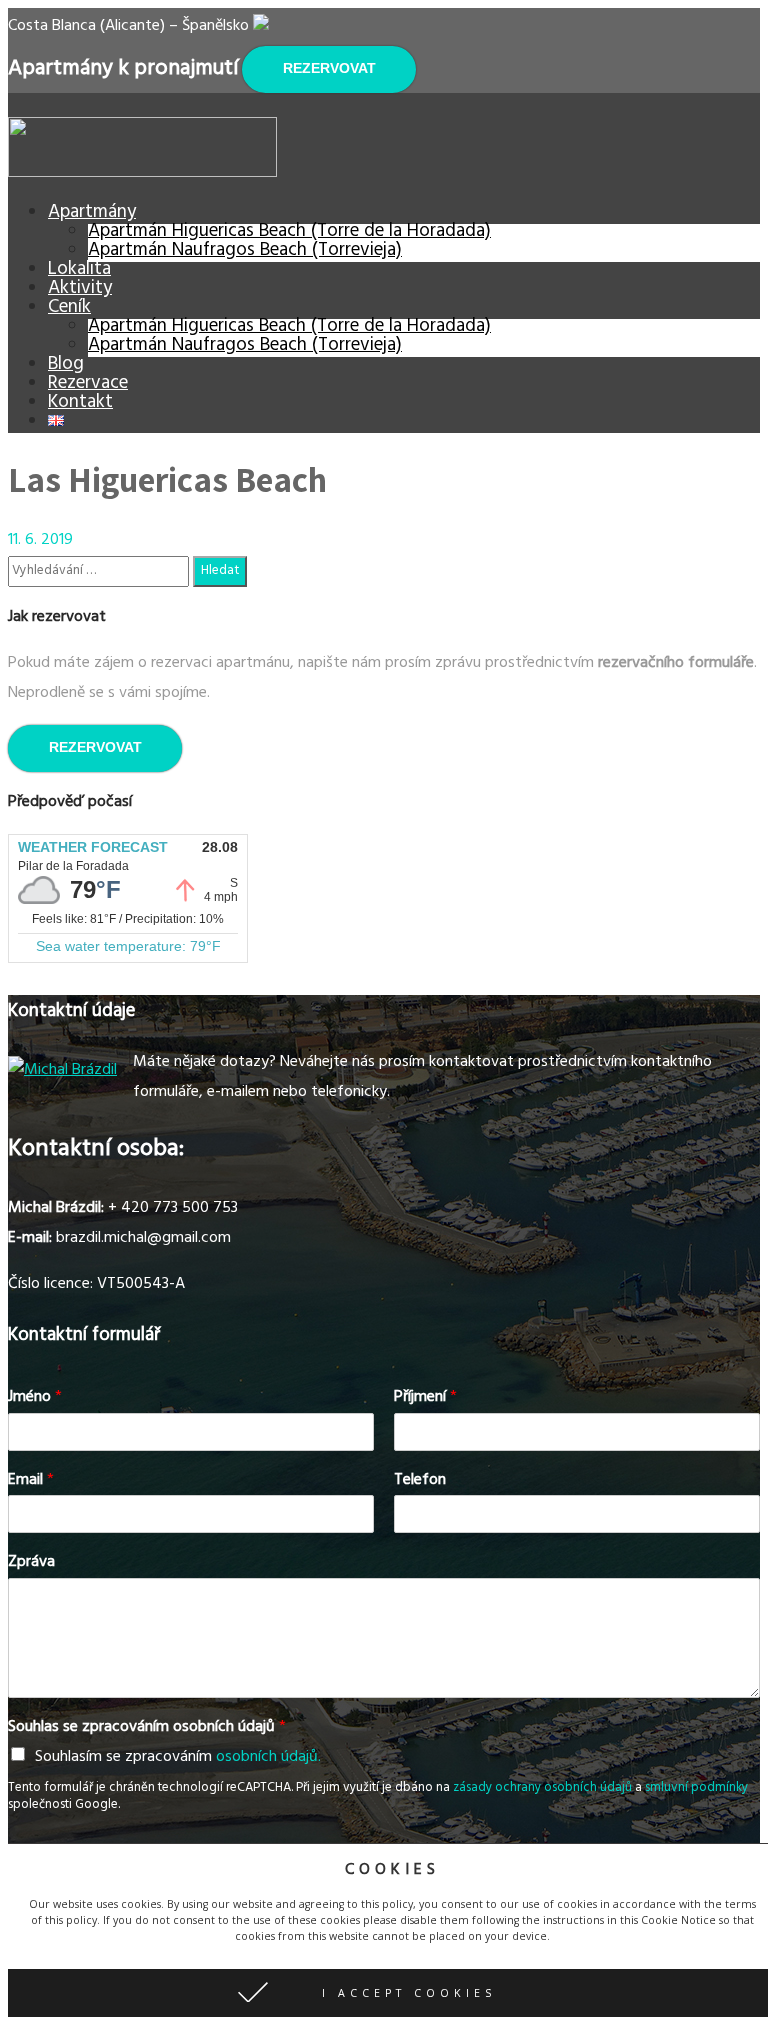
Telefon (420, 1481)
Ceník (69, 309)
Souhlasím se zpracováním (178, 1758)
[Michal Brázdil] (62, 1071)
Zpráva (31, 1563)
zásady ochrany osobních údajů (542, 1789)
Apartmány (92, 214)
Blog (66, 366)
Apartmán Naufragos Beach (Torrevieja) (245, 252)
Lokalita (79, 271)
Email (31, 1481)
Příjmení (425, 1398)
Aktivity (80, 290)
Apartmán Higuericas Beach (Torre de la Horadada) (289, 233)
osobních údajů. (268, 1758)
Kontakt (80, 404)
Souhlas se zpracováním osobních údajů (147, 1728)
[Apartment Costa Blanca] (142, 174)
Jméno (35, 1398)
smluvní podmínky (696, 1789)
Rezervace (88, 385)
